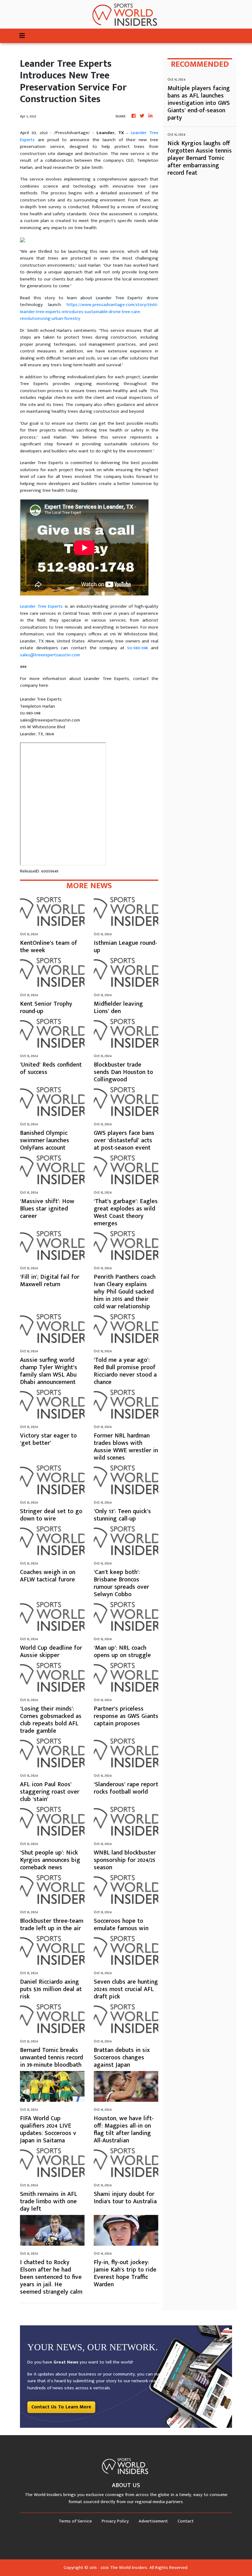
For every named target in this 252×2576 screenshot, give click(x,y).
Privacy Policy (115, 2521)
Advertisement (153, 2521)
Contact (186, 2521)
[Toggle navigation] (22, 36)
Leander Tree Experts (41, 606)
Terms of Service (75, 2521)
